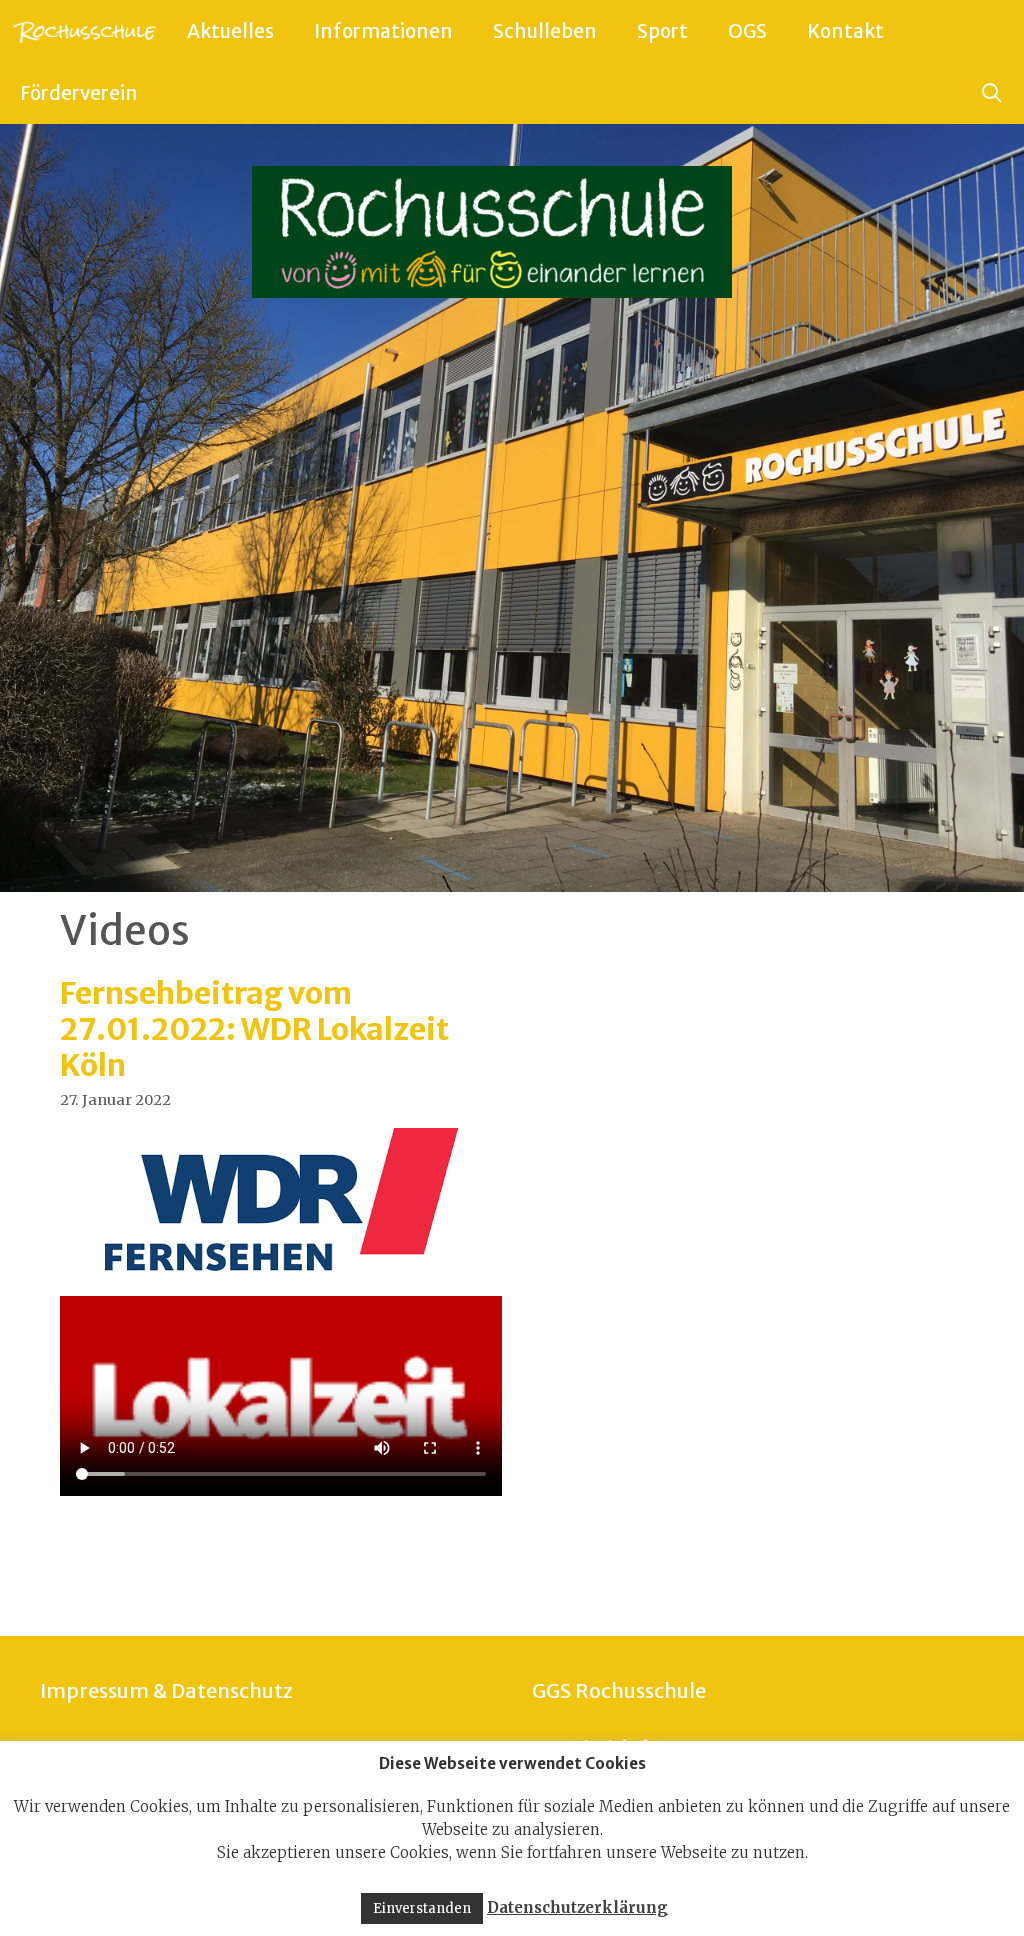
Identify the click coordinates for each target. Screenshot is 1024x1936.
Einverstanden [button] (422, 1908)
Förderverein (79, 93)
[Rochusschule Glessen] (83, 31)
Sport (662, 31)
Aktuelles (230, 31)
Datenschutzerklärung (577, 1907)
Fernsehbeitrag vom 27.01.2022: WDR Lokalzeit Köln (254, 1029)
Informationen (383, 31)
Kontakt (845, 31)
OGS (747, 31)
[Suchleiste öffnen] (992, 93)
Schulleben (545, 31)
